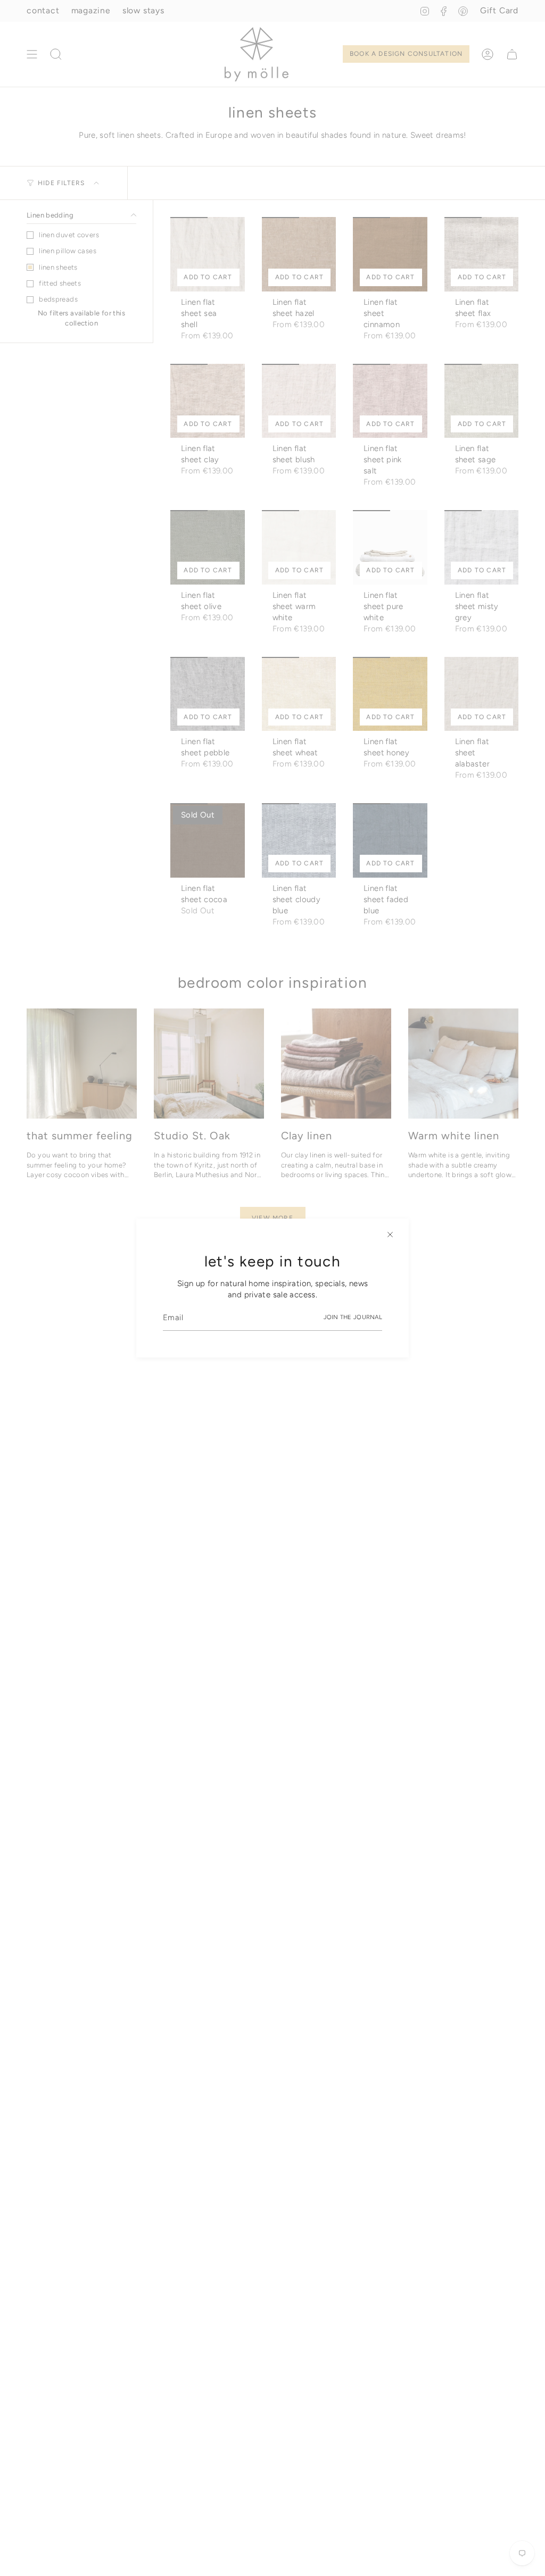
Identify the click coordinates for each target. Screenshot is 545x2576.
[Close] (390, 1235)
